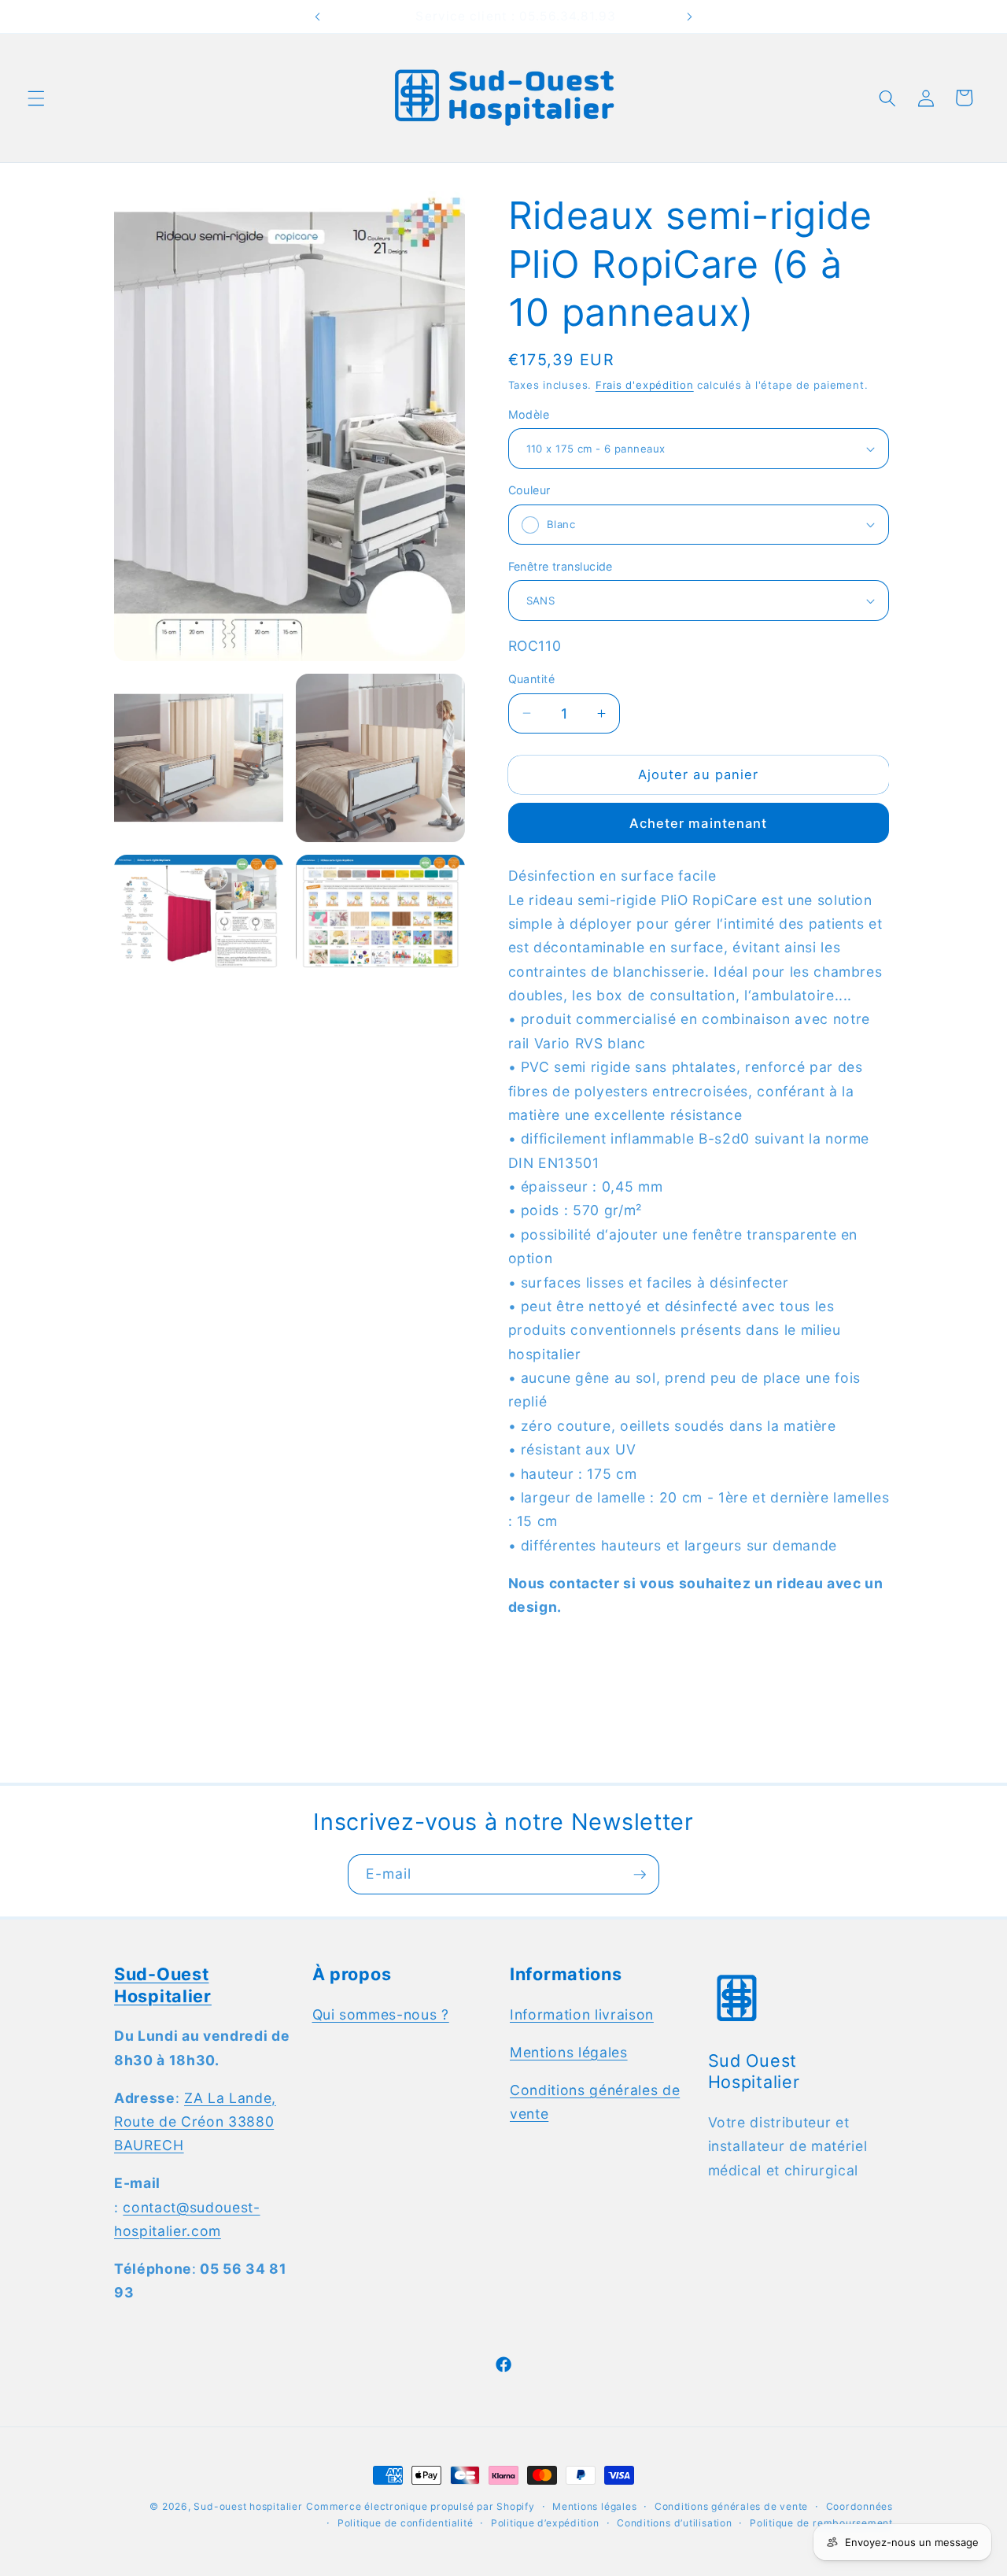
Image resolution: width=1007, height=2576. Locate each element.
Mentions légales (569, 2052)
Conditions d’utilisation (674, 2523)
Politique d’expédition (545, 2523)
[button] (36, 98)
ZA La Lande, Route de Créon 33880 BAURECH (195, 2122)
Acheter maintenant (699, 823)
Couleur (529, 490)
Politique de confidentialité (406, 2523)
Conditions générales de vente (731, 2506)
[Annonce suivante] (689, 17)
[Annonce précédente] (318, 17)
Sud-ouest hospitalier (248, 2506)
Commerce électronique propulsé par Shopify (420, 2506)
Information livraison (582, 2014)
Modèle (529, 414)
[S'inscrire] (640, 1875)
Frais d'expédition (645, 385)
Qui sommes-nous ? (381, 2014)
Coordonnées (859, 2506)
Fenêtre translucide (561, 566)
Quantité (532, 679)
